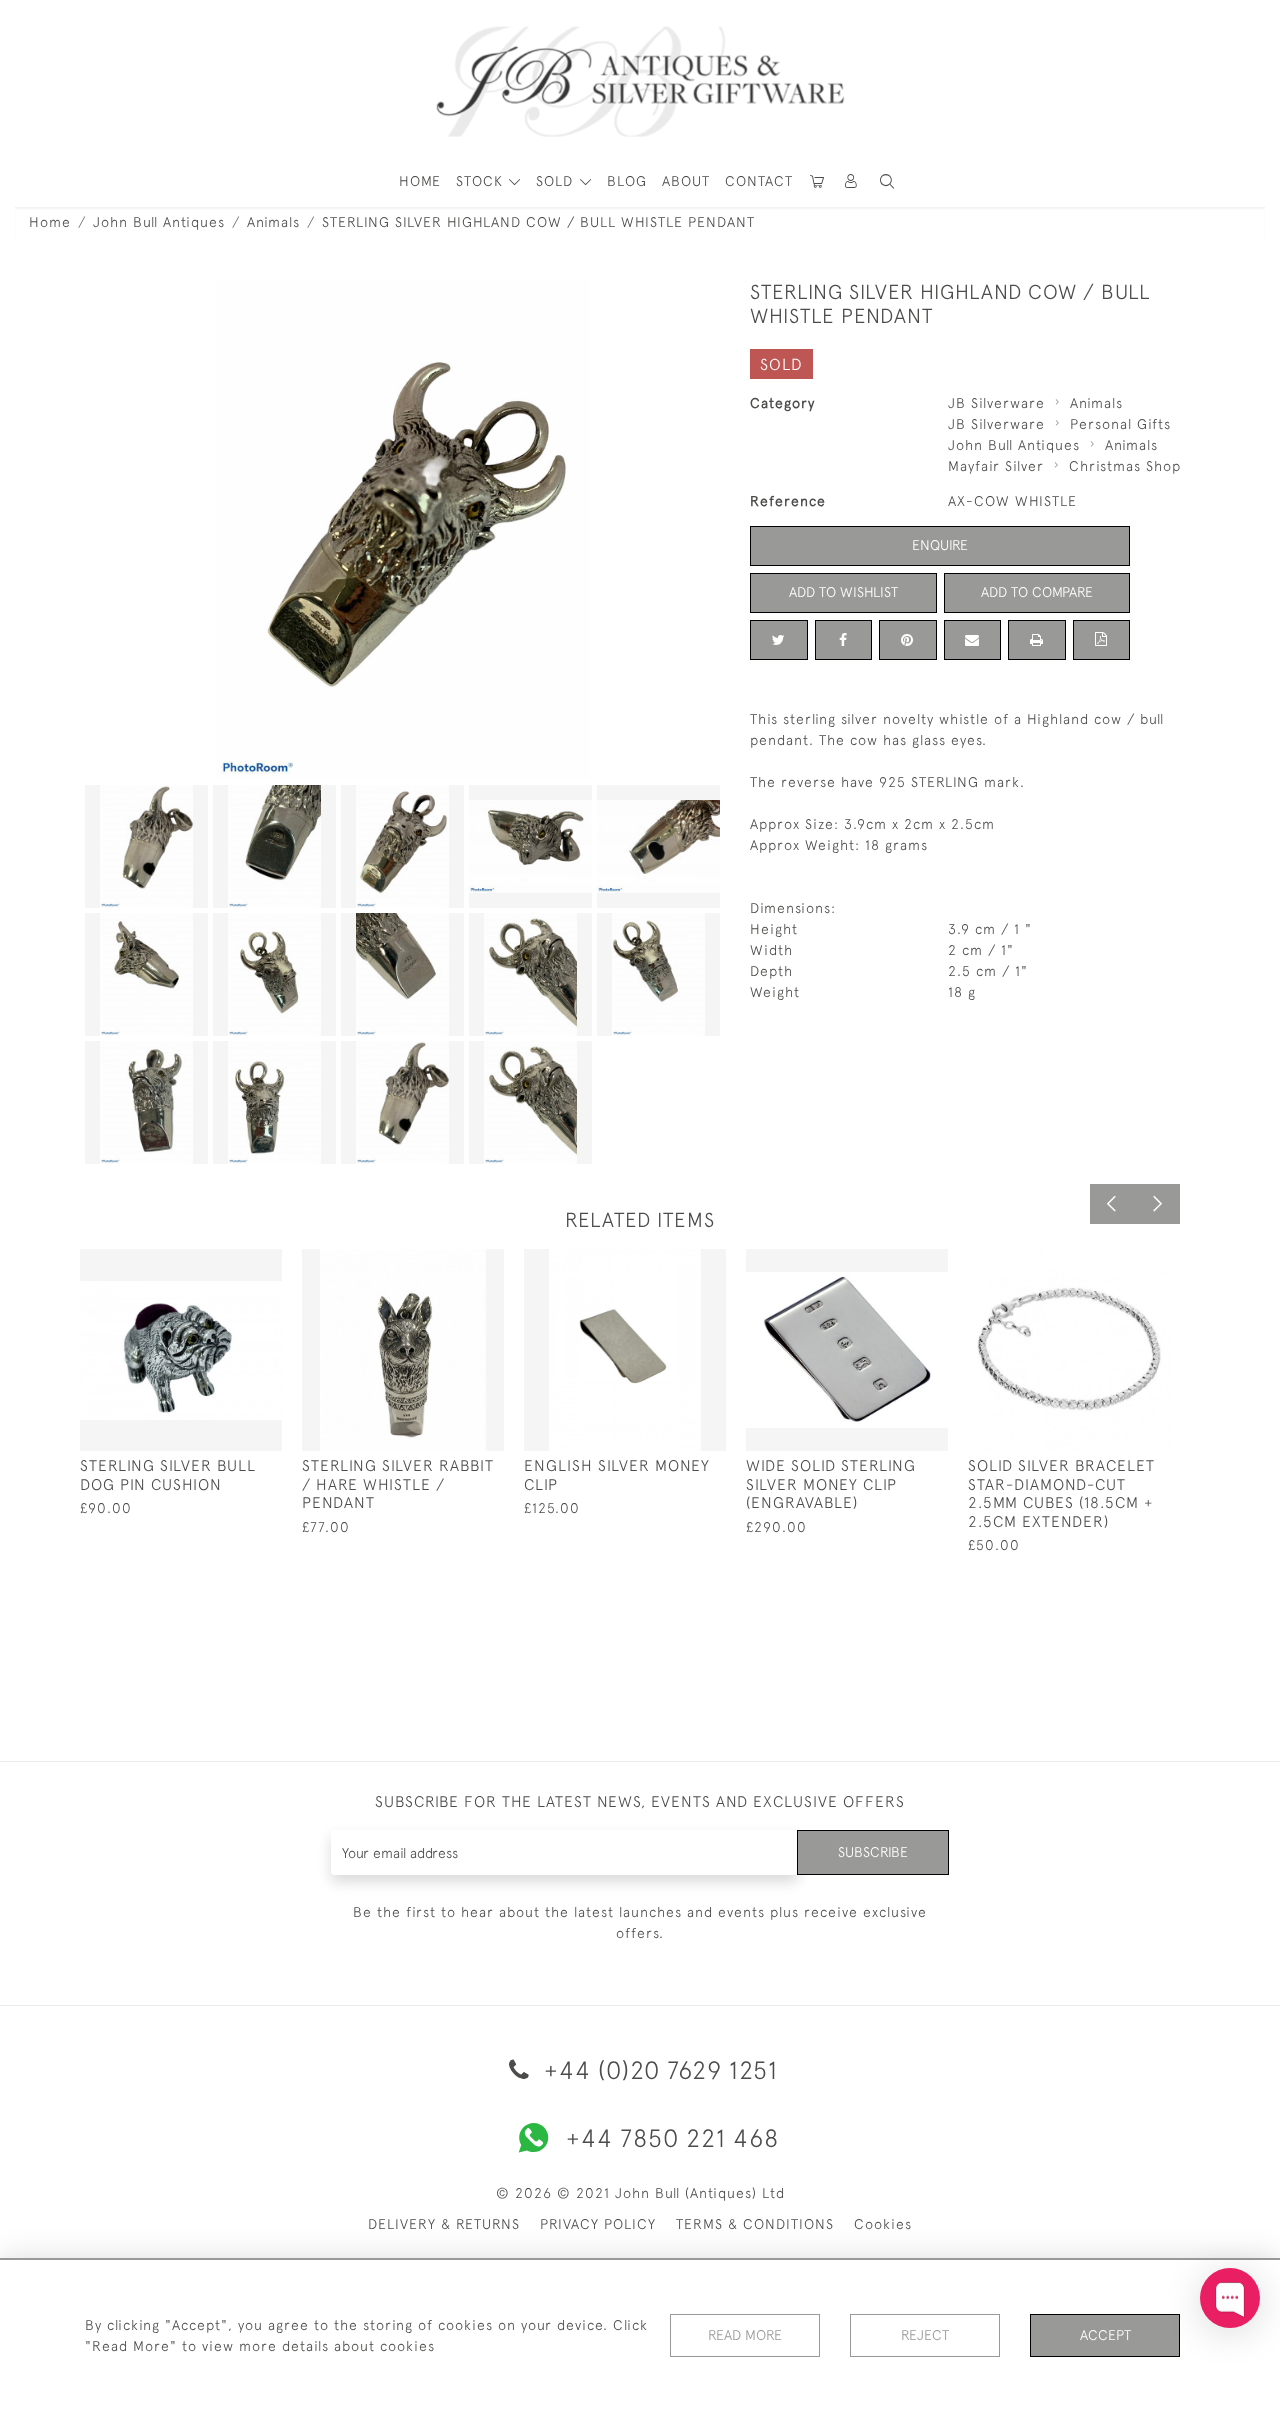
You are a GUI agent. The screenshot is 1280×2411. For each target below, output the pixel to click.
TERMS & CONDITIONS (755, 2224)
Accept (1105, 2335)
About (686, 181)
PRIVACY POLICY (598, 2224)
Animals (273, 222)
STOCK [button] (482, 181)
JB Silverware (996, 403)
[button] (852, 181)
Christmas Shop (1125, 466)
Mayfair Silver (996, 466)
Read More (745, 2335)
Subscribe (873, 1852)
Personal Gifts (1120, 424)
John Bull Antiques (159, 222)
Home (50, 222)
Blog (627, 181)
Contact (759, 181)
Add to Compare (1037, 592)
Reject (925, 2335)
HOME (420, 181)
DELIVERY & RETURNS (444, 2224)
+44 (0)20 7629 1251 (657, 2069)
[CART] (818, 181)
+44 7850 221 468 (672, 2137)
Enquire (940, 545)
